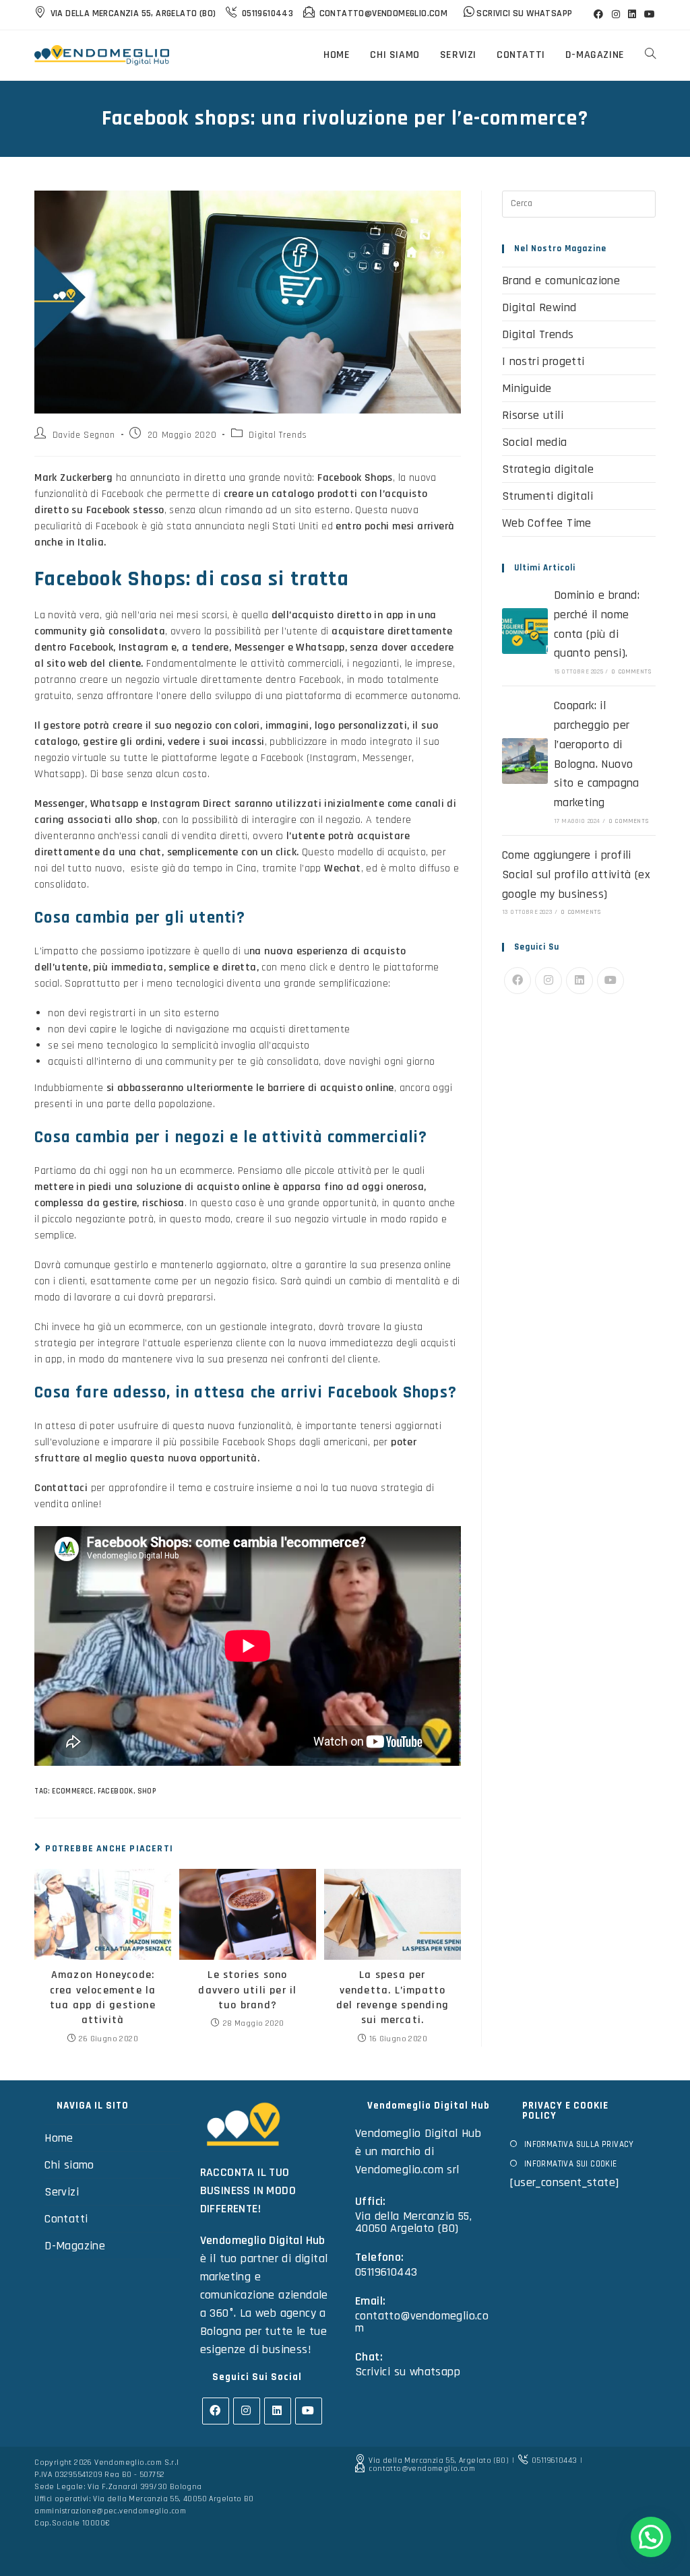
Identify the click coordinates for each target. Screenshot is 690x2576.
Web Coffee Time (547, 523)
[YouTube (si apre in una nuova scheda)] (648, 15)
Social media (535, 442)
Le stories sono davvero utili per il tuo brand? (247, 1990)
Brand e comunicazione (561, 280)
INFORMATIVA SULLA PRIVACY (579, 2144)
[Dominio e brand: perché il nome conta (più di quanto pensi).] (525, 631)
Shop (147, 1791)
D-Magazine (75, 2246)
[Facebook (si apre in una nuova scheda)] (598, 15)
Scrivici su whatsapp (408, 2372)
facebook (116, 1791)
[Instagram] (548, 981)
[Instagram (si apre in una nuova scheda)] (616, 15)
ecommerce (73, 1791)
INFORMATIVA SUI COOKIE (570, 2164)
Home (59, 2138)
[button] (651, 2537)
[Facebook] (517, 981)
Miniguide (527, 388)
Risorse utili (533, 415)
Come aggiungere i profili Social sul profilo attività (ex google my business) (576, 874)
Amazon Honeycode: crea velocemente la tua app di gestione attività (103, 1997)
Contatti (66, 2219)
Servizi (62, 2192)
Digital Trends (278, 435)
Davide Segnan (84, 435)
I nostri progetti (543, 361)
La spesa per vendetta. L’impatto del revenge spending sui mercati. (393, 1997)
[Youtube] (610, 981)
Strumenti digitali (547, 496)
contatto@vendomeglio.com (422, 2322)
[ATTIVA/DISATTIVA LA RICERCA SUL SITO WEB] (650, 55)
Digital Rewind (539, 307)
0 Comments (632, 671)
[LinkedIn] (579, 981)
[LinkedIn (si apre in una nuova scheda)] (632, 15)
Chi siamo (69, 2165)
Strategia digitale (548, 469)
